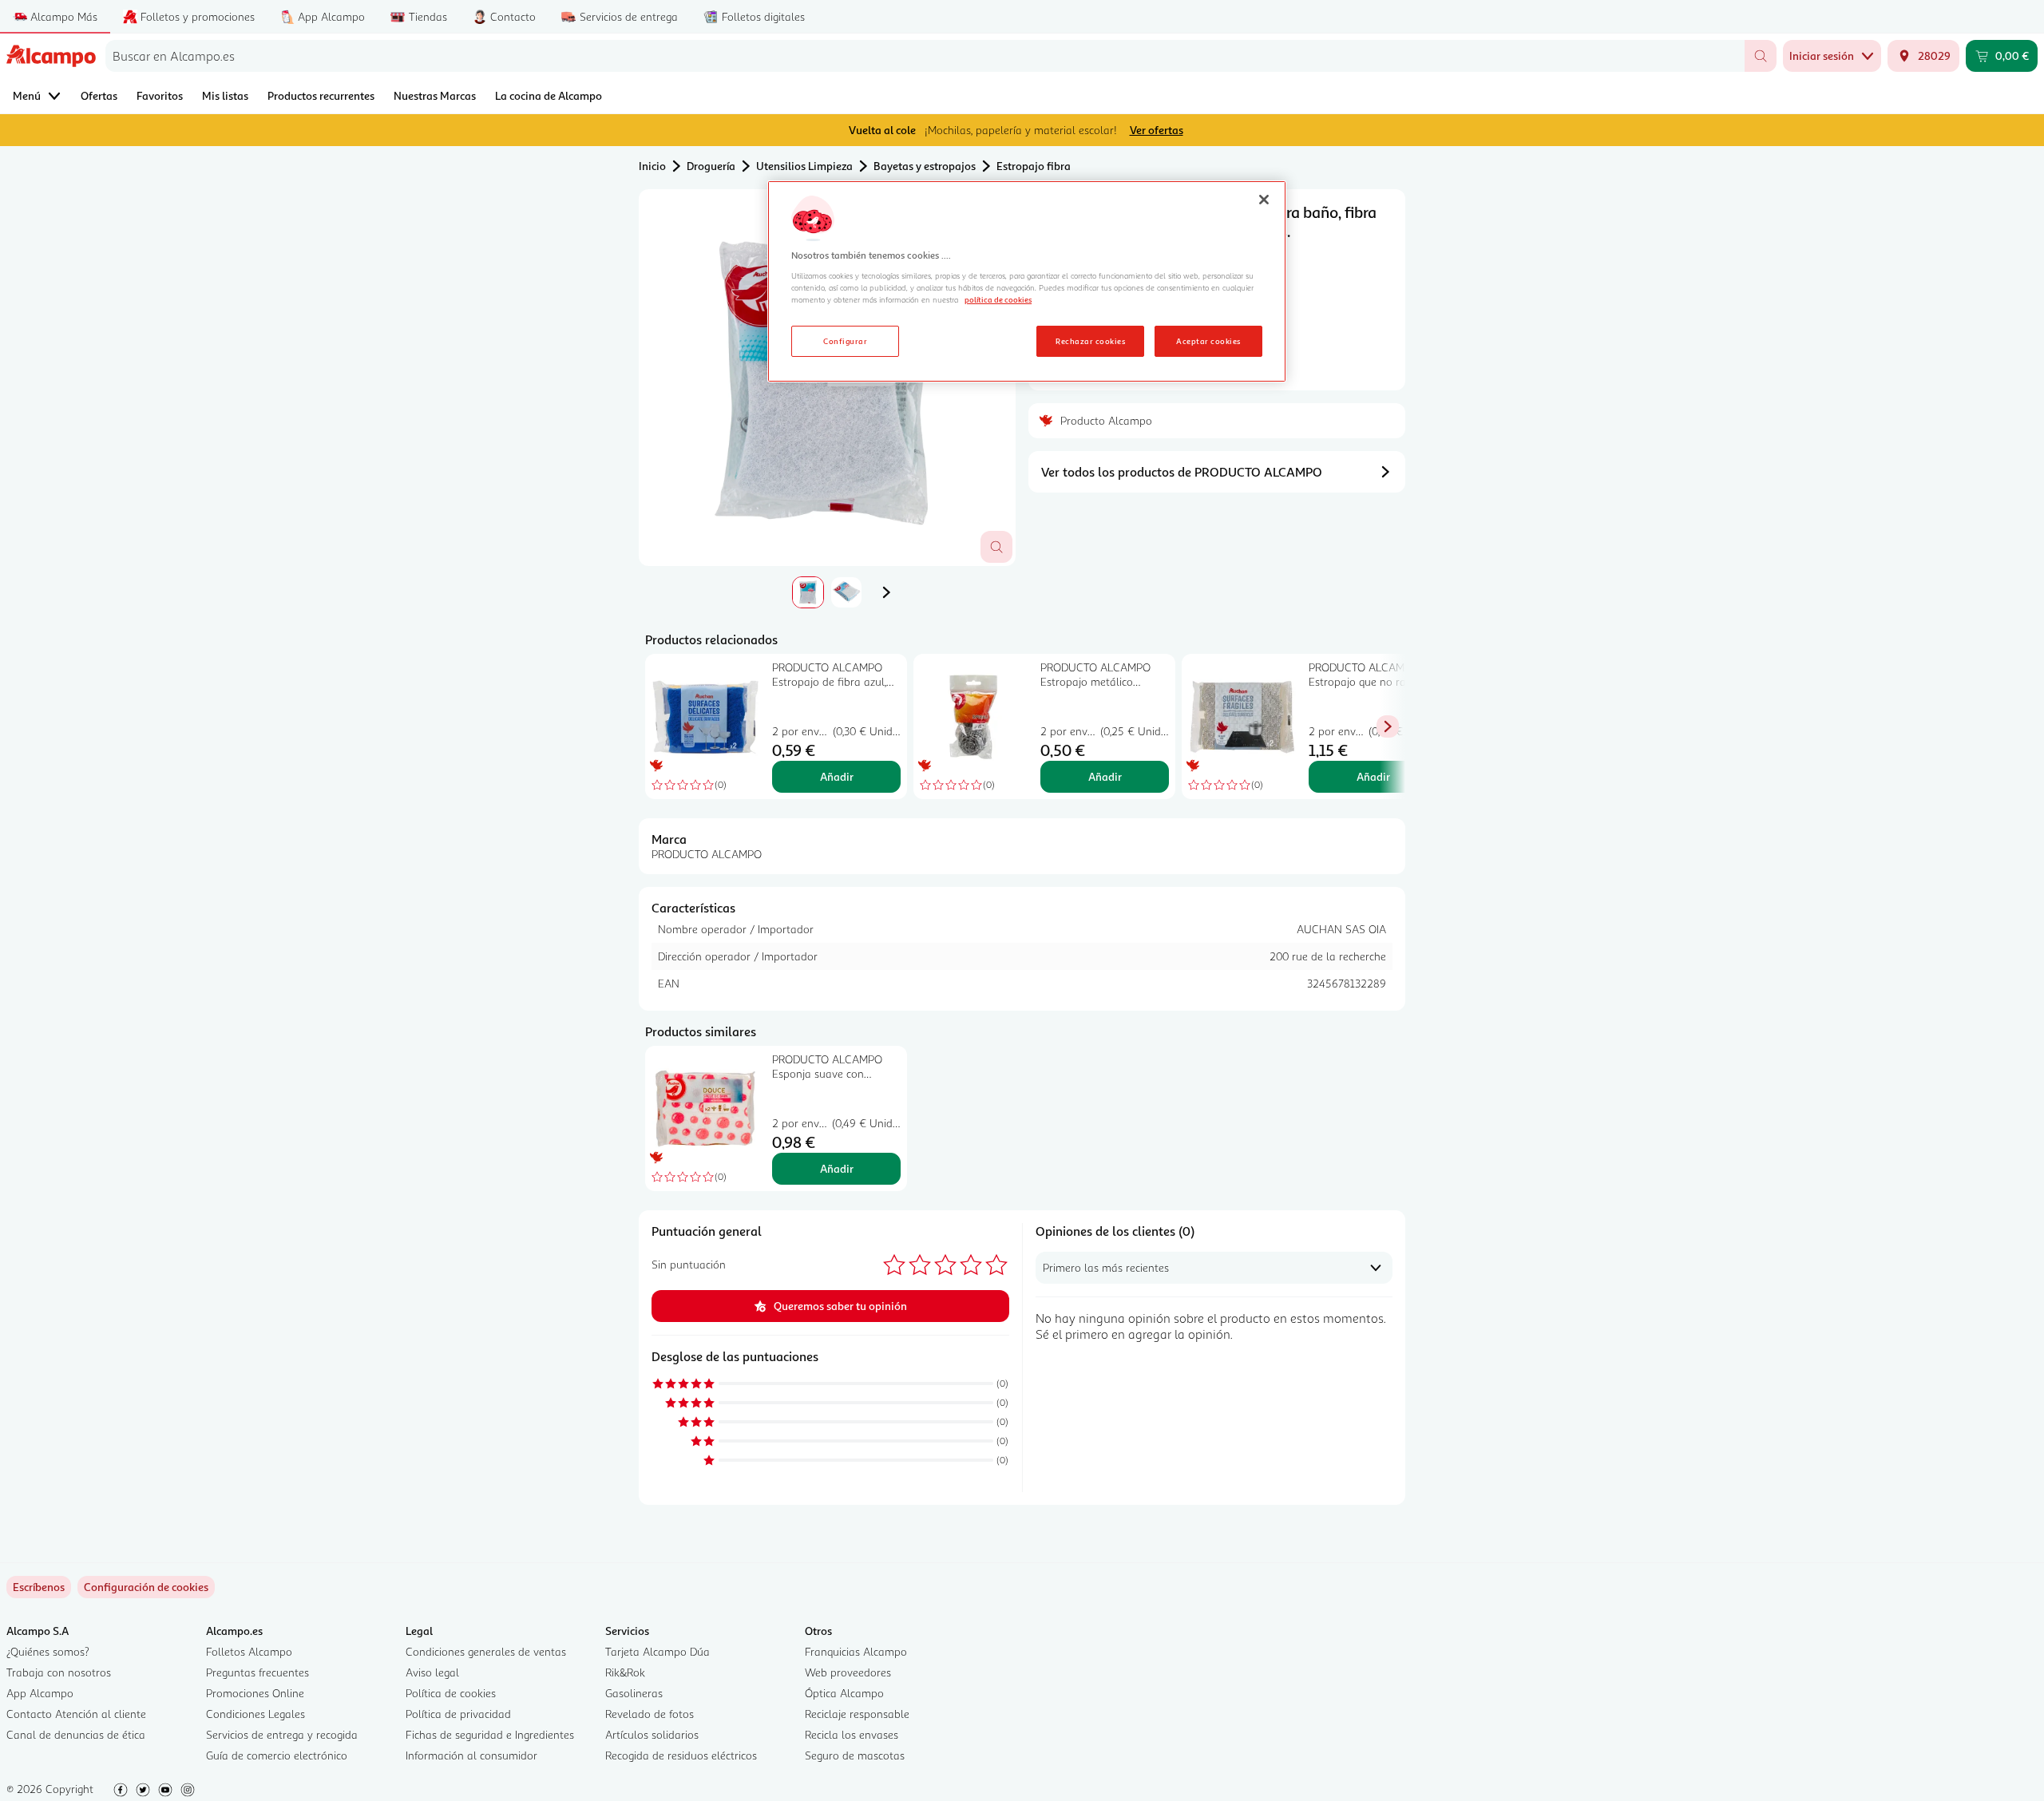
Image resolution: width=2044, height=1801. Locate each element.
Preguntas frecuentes (257, 1672)
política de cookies (998, 299)
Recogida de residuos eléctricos (681, 1755)
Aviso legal (432, 1672)
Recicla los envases (852, 1734)
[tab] (808, 592)
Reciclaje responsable (857, 1714)
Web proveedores (848, 1672)
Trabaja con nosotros (59, 1672)
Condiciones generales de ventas (486, 1651)
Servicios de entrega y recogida (282, 1734)
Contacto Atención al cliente (76, 1714)
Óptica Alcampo (844, 1693)
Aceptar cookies (1208, 341)
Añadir (837, 776)
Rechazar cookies (1090, 341)
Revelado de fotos (650, 1714)
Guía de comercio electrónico (277, 1755)
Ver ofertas (1157, 130)
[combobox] (925, 56)
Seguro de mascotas (855, 1755)
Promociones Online (255, 1693)
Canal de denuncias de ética (76, 1734)
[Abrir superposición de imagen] (996, 547)
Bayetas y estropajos (925, 166)
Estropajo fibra (1034, 166)
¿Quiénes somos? (48, 1651)
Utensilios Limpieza (804, 166)
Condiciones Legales (255, 1714)
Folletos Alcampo (249, 1651)
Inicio (652, 166)
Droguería (711, 166)
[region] (1027, 282)
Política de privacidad (458, 1714)
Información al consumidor (471, 1755)
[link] (146, 1587)
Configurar (845, 341)
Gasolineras (634, 1693)
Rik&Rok (625, 1672)
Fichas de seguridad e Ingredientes (490, 1734)
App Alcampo (40, 1693)
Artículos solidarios (652, 1734)
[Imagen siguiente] (886, 592)
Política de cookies (451, 1693)
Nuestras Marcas (435, 95)
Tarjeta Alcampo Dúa (658, 1651)
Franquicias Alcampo (856, 1651)
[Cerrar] (1264, 200)
